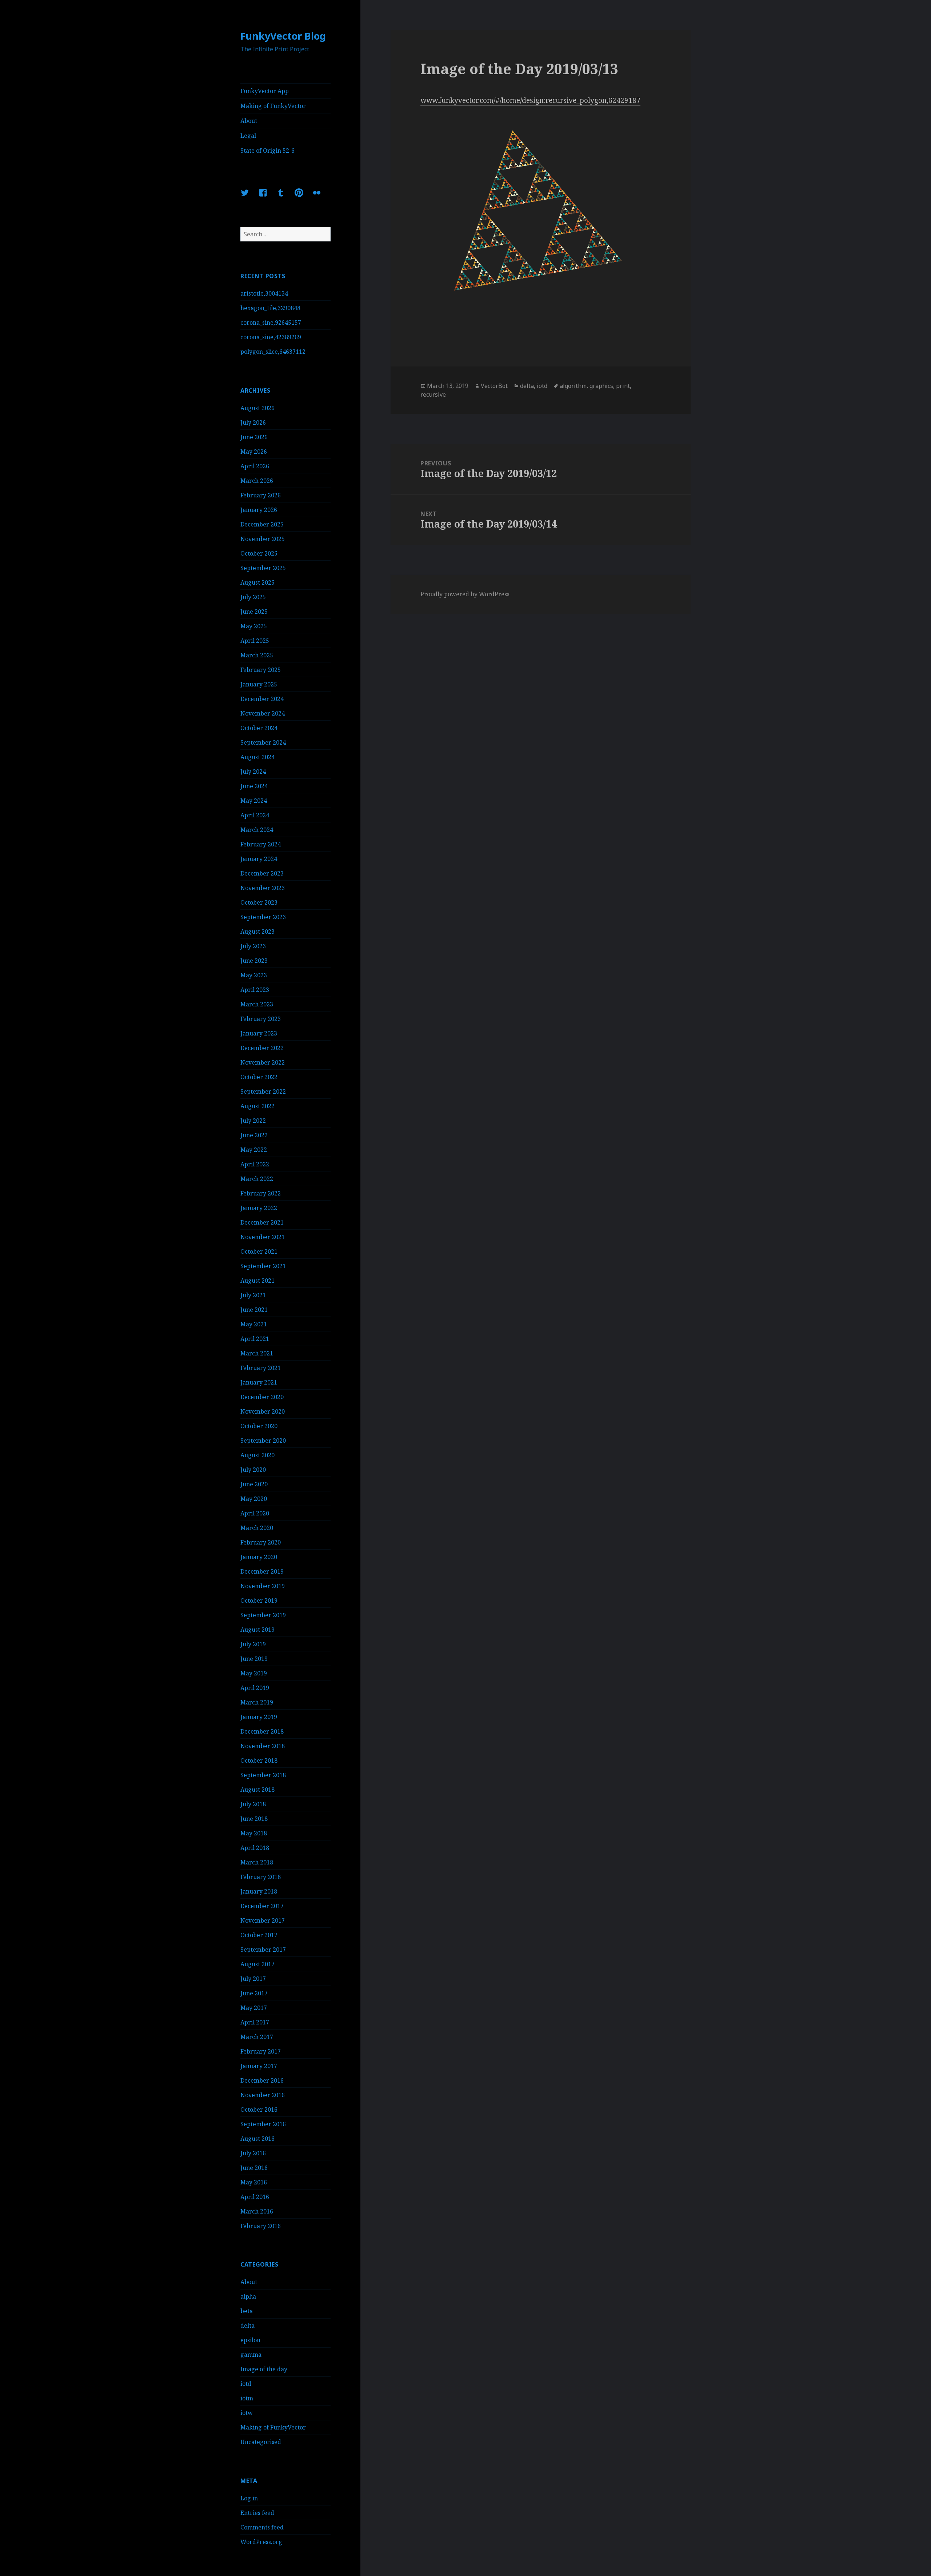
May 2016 (254, 2182)
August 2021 (257, 1281)
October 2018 (259, 1760)
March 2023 (257, 1004)
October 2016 (259, 2110)
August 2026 (257, 408)
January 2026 (259, 510)
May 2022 (254, 1150)
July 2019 (253, 1644)
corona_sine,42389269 (271, 337)
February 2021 (261, 1368)
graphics (601, 386)
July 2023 (253, 946)
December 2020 (262, 1397)
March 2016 (257, 2211)
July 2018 (253, 1804)
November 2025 (263, 539)
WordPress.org (261, 2542)
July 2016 (253, 2153)
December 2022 (262, 1048)
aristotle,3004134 (264, 293)
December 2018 (262, 1731)
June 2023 (254, 961)
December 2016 (262, 2080)
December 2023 (262, 873)
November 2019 (263, 1586)
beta (247, 2311)
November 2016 (263, 2095)
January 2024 (259, 859)
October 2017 (259, 1935)
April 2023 (255, 990)
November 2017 (263, 1920)
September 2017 (263, 1950)
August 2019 (257, 1630)
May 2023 (254, 975)
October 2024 (259, 728)
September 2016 (263, 2124)
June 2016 (254, 2168)
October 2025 (259, 553)
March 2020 (257, 1528)
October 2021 (259, 1251)
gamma (251, 2355)
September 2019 (263, 1615)
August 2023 (257, 932)
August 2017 (257, 1964)
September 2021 (263, 1266)
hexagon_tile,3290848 (270, 308)
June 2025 (254, 612)
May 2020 (254, 1499)
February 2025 (261, 670)
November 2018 (263, 1746)
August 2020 (257, 1455)
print (623, 386)
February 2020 (261, 1542)
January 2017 (259, 2066)
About (249, 121)
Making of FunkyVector (273, 106)
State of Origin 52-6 (267, 151)
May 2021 (254, 1324)
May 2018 (254, 1833)
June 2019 (254, 1659)
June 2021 (254, 1310)
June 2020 (254, 1484)
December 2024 (262, 699)
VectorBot (494, 386)
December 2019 (262, 1571)
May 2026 (254, 452)
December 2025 (262, 524)
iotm (247, 2398)
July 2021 (253, 1295)
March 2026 (257, 481)
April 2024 (255, 815)
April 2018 (255, 1848)
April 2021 (255, 1339)
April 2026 (255, 466)
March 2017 (257, 2037)
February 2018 (261, 1877)
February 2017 (261, 2051)
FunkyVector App (265, 91)
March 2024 (257, 830)
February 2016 (261, 2226)
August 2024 (257, 757)
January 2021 (259, 1382)
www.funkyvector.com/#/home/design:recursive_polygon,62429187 (530, 100)
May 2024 (254, 801)
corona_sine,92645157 (271, 322)
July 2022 (253, 1121)
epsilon (250, 2340)
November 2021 (263, 1237)
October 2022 (259, 1077)
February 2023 (261, 1019)
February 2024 (261, 844)
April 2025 (255, 641)
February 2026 (261, 495)
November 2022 (263, 1062)
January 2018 (259, 1891)
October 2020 (259, 1426)
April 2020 (255, 1513)
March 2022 (257, 1179)
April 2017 (255, 2022)
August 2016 (257, 2139)
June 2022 (254, 1135)
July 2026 (253, 422)
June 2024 (254, 786)
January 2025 (259, 684)
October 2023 (259, 902)
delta (247, 2325)
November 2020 (263, 1411)
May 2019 (254, 1673)
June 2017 (254, 1993)
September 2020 (263, 1441)
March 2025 (257, 655)
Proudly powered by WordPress (465, 594)
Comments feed (262, 2527)
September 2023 (263, 917)
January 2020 (259, 1557)
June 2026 (254, 437)
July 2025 (253, 597)
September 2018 (263, 1775)
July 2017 (253, 1979)
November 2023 (263, 888)
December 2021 (262, 1222)
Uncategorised (261, 2442)
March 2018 (257, 1862)
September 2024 (263, 742)
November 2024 (263, 713)
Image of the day (264, 2369)
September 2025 (263, 568)
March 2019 (257, 1702)
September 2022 (263, 1091)
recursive (433, 394)
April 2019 (255, 1688)
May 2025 (254, 626)
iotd (246, 2384)
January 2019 (259, 1717)
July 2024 (253, 772)
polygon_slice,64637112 (273, 352)
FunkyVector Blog (283, 36)
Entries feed (257, 2513)
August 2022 (257, 1106)
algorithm (573, 386)
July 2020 (253, 1470)
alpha (248, 2296)
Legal (248, 136)
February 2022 (261, 1193)
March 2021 (257, 1353)
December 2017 (262, 1906)
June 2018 (254, 1819)
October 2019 (259, 1601)
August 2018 (257, 1790)
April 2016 (255, 2197)
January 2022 (259, 1208)
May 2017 (254, 2008)
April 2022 (255, 1164)
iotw (247, 2413)
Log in (249, 2498)
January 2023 (259, 1033)
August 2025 (257, 582)
